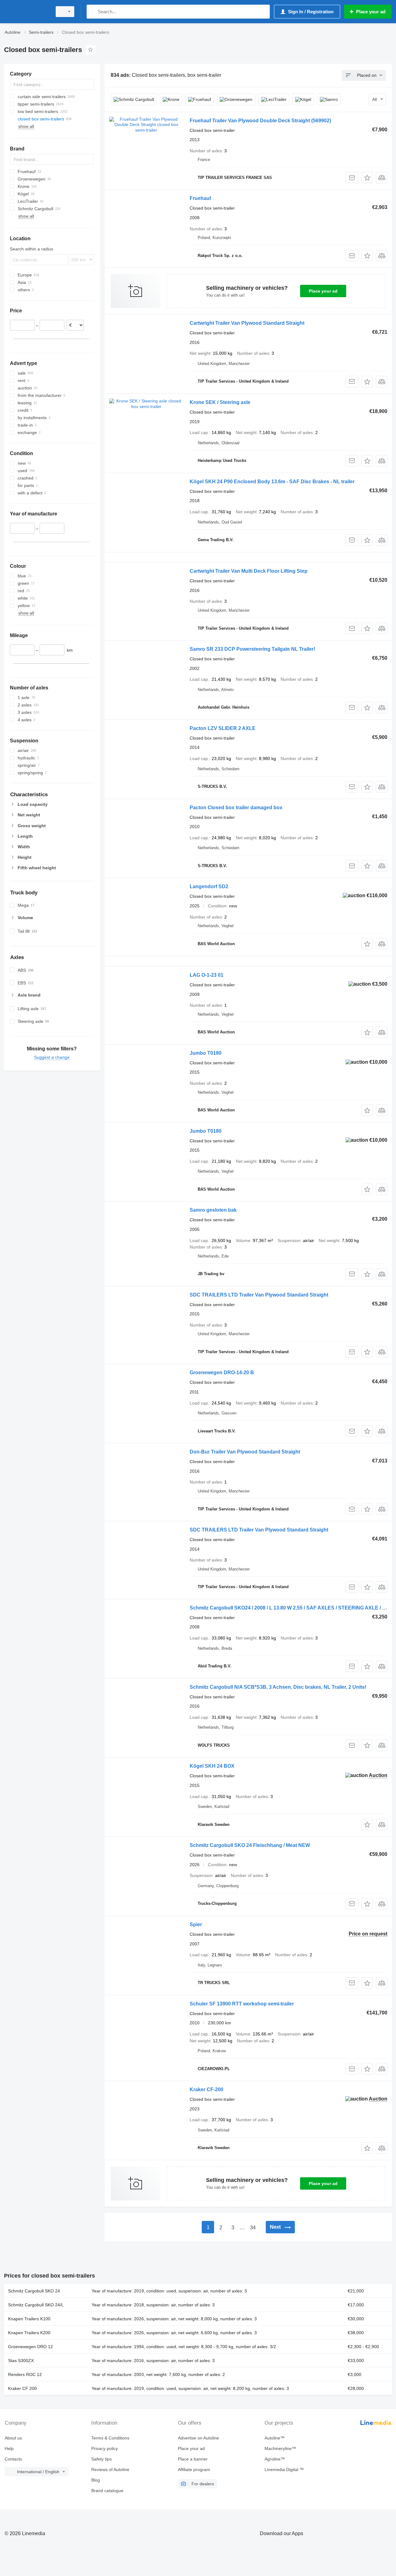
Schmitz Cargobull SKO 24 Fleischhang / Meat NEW (250, 1845)
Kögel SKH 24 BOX (212, 1766)
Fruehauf (200, 198)
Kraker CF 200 (22, 2388)
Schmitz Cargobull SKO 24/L (36, 2305)
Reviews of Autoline (110, 2470)
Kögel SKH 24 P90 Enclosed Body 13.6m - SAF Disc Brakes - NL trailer (272, 482)
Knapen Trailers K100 (29, 2319)
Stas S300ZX (21, 2361)
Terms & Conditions (110, 2438)
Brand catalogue (107, 2491)
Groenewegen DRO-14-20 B (222, 1373)
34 (253, 2228)
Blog (96, 2480)
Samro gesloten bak (213, 1210)
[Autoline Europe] (26, 12)
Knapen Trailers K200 (29, 2333)
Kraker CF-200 (207, 2089)
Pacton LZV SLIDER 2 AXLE (223, 728)
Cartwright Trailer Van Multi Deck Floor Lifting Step (249, 571)
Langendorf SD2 (209, 886)
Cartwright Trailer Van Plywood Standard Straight (247, 323)
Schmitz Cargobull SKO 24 (34, 2291)
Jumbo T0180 (206, 1053)
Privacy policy (105, 2448)
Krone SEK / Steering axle (220, 402)
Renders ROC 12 (25, 2374)
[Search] (93, 12)
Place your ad (323, 291)
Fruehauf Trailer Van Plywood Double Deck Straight (260, 121)
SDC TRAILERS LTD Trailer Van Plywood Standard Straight (259, 1295)
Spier (196, 1924)
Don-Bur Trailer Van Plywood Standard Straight (245, 1452)
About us (13, 2438)
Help (9, 2448)
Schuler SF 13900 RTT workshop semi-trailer (242, 2004)
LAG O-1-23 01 (207, 975)
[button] (367, 178)
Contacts (13, 2459)
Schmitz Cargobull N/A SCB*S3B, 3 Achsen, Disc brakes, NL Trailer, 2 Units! (278, 1687)
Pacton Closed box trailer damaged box (236, 808)
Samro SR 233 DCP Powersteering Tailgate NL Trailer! (252, 649)
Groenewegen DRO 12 (30, 2347)
